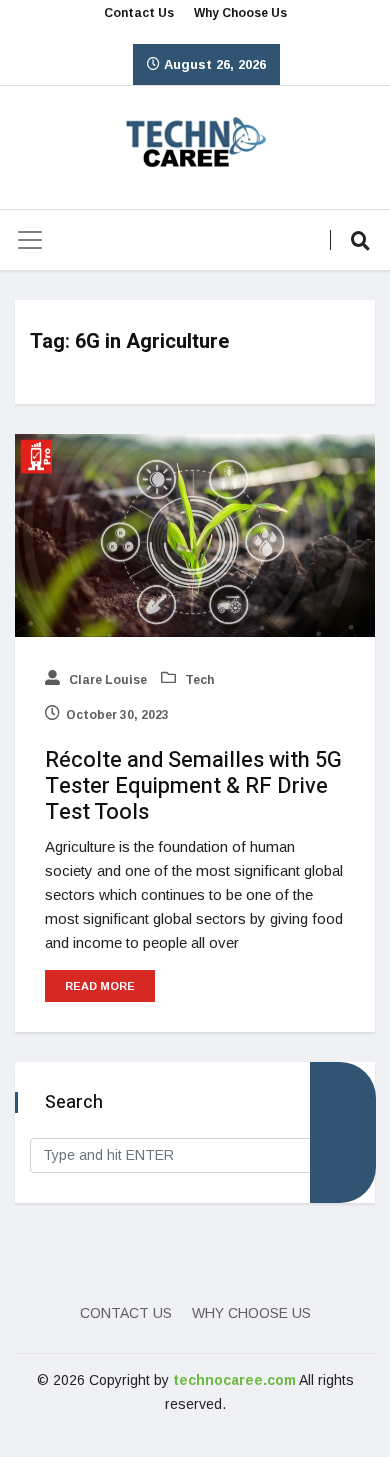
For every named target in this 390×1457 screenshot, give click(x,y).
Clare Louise (106, 680)
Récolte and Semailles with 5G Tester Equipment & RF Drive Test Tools (193, 786)
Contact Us (139, 13)
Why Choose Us (240, 13)
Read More (100, 986)
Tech (198, 680)
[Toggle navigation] (30, 240)
